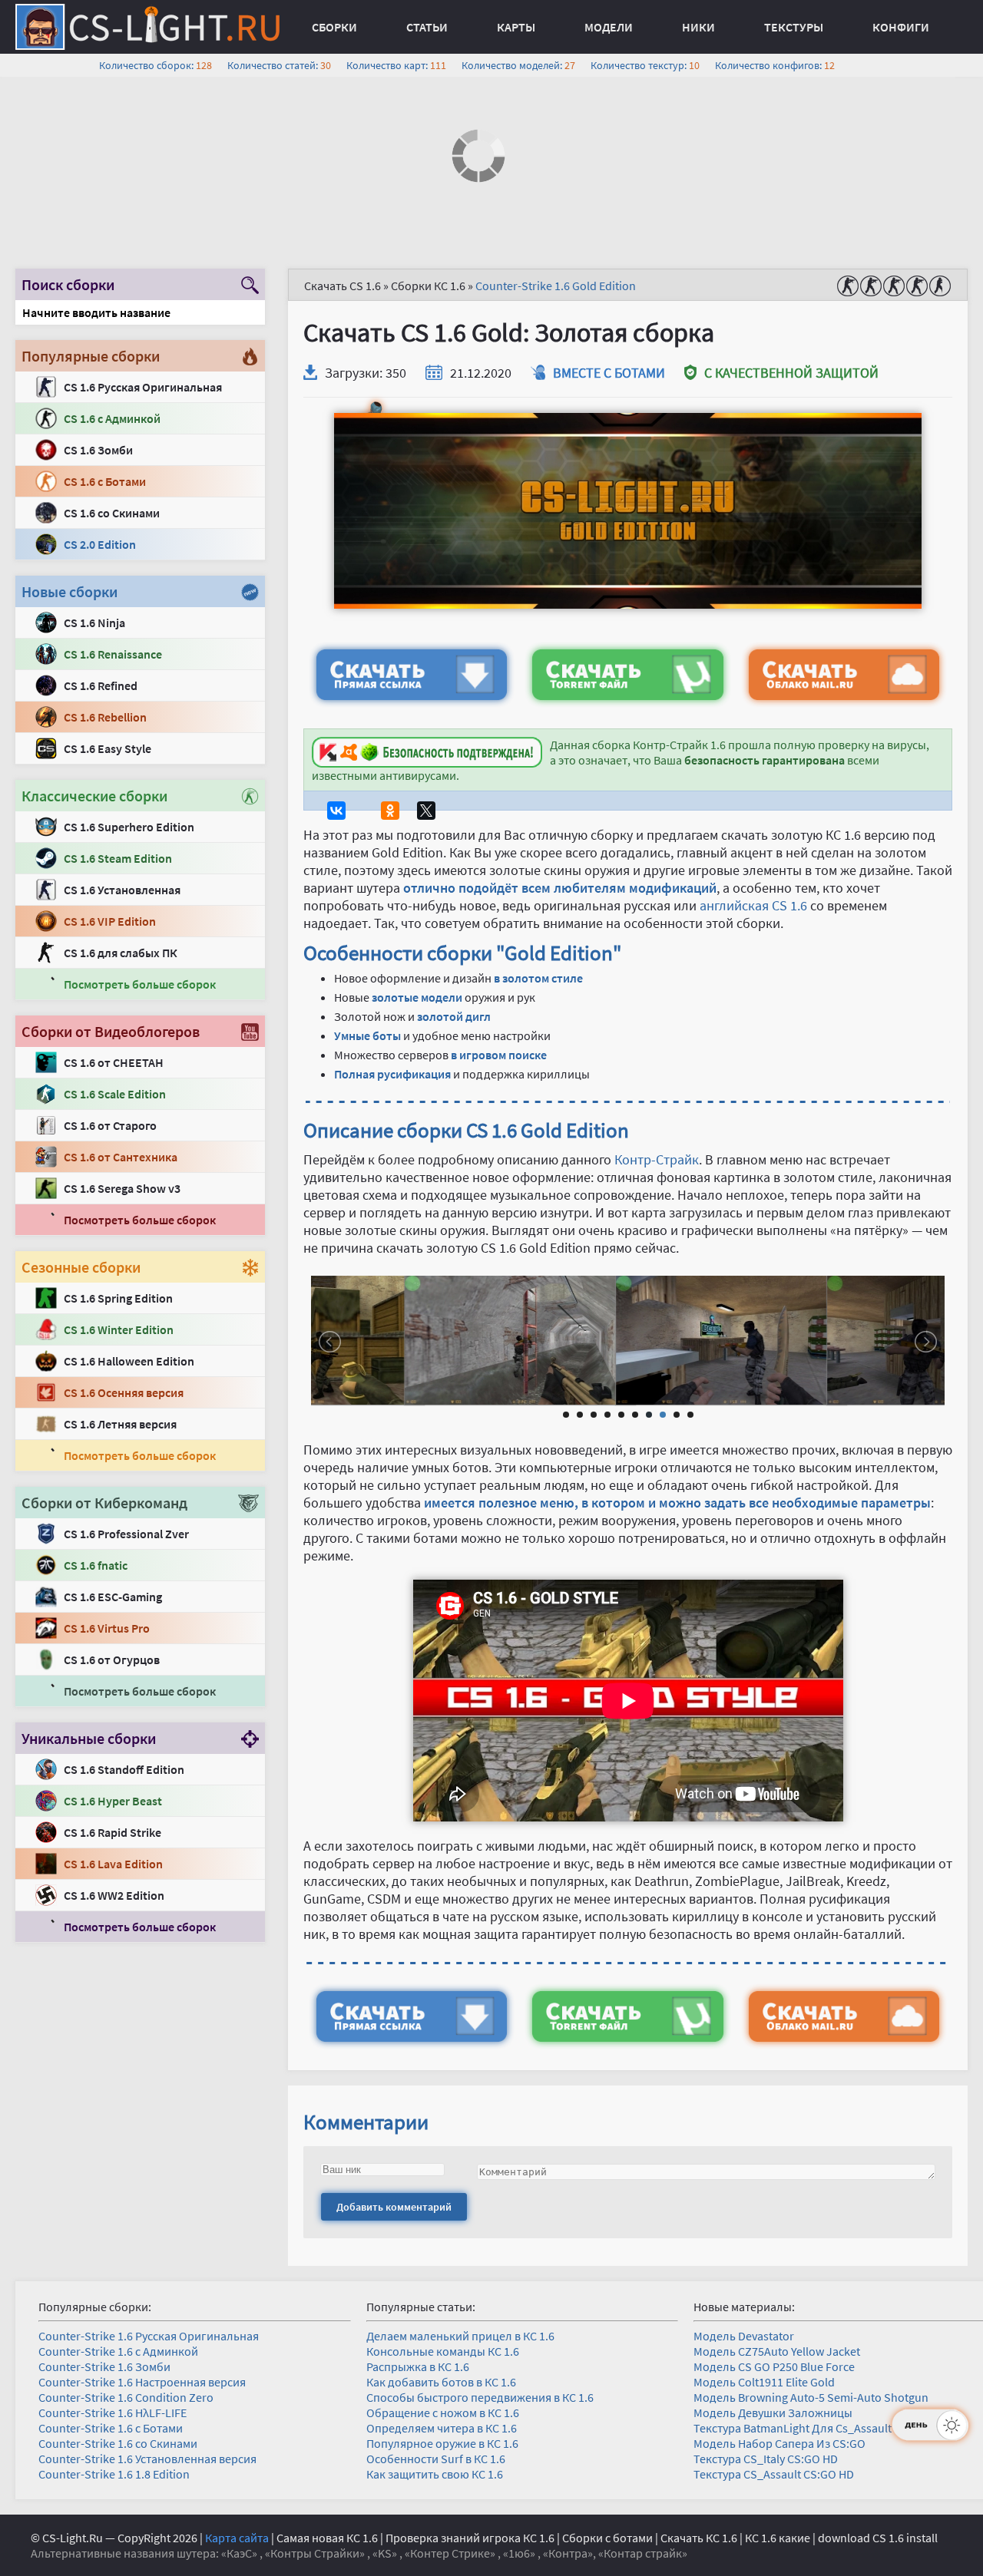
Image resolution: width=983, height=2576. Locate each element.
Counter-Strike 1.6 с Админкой (118, 2351)
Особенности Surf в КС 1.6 (436, 2459)
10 (690, 1415)
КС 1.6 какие (778, 2538)
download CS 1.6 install (878, 2538)
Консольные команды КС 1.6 (443, 2351)
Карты (516, 27)
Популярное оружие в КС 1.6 (442, 2443)
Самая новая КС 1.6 (327, 2538)
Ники (698, 27)
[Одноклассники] (390, 811)
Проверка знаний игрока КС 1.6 (470, 2538)
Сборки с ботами (607, 2538)
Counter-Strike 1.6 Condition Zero (126, 2397)
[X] (426, 811)
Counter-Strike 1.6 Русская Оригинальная (149, 2336)
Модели (609, 27)
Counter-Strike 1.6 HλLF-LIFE (113, 2413)
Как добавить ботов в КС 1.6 (441, 2382)
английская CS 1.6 (753, 905)
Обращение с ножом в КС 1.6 (443, 2413)
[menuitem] (334, 27)
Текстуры (794, 27)
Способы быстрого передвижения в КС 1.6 (480, 2397)
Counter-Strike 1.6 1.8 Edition (114, 2474)
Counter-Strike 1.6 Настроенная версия (142, 2382)
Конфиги (901, 27)
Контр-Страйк (657, 1159)
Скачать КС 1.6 (699, 2538)
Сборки (334, 27)
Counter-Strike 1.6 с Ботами (111, 2428)
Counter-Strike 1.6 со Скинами (118, 2443)
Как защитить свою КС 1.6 (435, 2474)
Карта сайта (237, 2538)
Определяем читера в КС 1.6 (442, 2428)
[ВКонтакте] (336, 811)
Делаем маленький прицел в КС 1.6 (460, 2336)
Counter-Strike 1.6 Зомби (104, 2366)
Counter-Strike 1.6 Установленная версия (147, 2459)
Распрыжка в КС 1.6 (418, 2366)
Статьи (427, 27)
